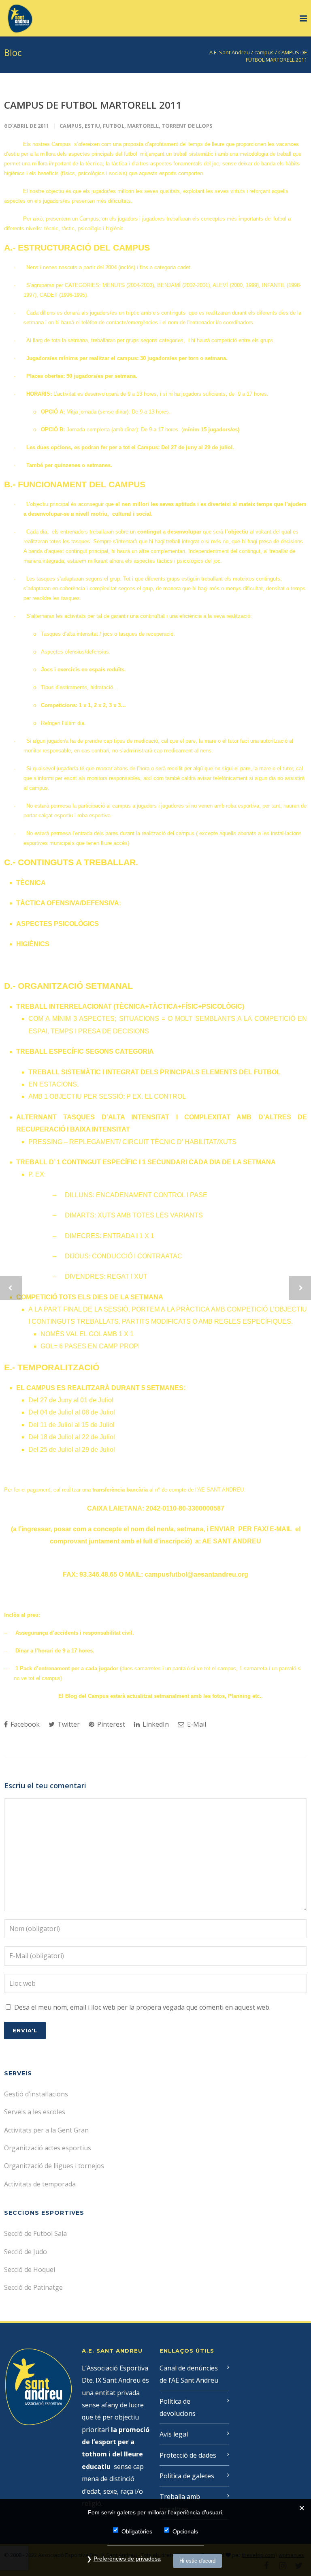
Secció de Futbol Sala (35, 2233)
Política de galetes (187, 2476)
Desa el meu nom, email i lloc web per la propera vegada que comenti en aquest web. (142, 2007)
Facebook (24, 1724)
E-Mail (196, 1724)
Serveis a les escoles (35, 2112)
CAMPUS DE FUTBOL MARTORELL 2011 (93, 105)
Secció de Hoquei (30, 2270)
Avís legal (174, 2434)
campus (71, 126)
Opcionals (185, 2531)
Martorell (143, 126)
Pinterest (110, 1724)
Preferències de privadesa (127, 2559)
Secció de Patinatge (33, 2287)
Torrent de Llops (187, 126)
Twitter (68, 1724)
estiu (92, 126)
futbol (114, 126)
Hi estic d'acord (197, 2561)
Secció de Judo (26, 2252)
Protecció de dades (188, 2455)
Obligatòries (137, 2531)
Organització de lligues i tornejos (54, 2166)
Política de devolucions (178, 2407)
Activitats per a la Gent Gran (46, 2130)
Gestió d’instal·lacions (36, 2094)
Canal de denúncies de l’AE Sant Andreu (189, 2374)
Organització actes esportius (48, 2148)
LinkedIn (155, 1724)
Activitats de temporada (40, 2184)
